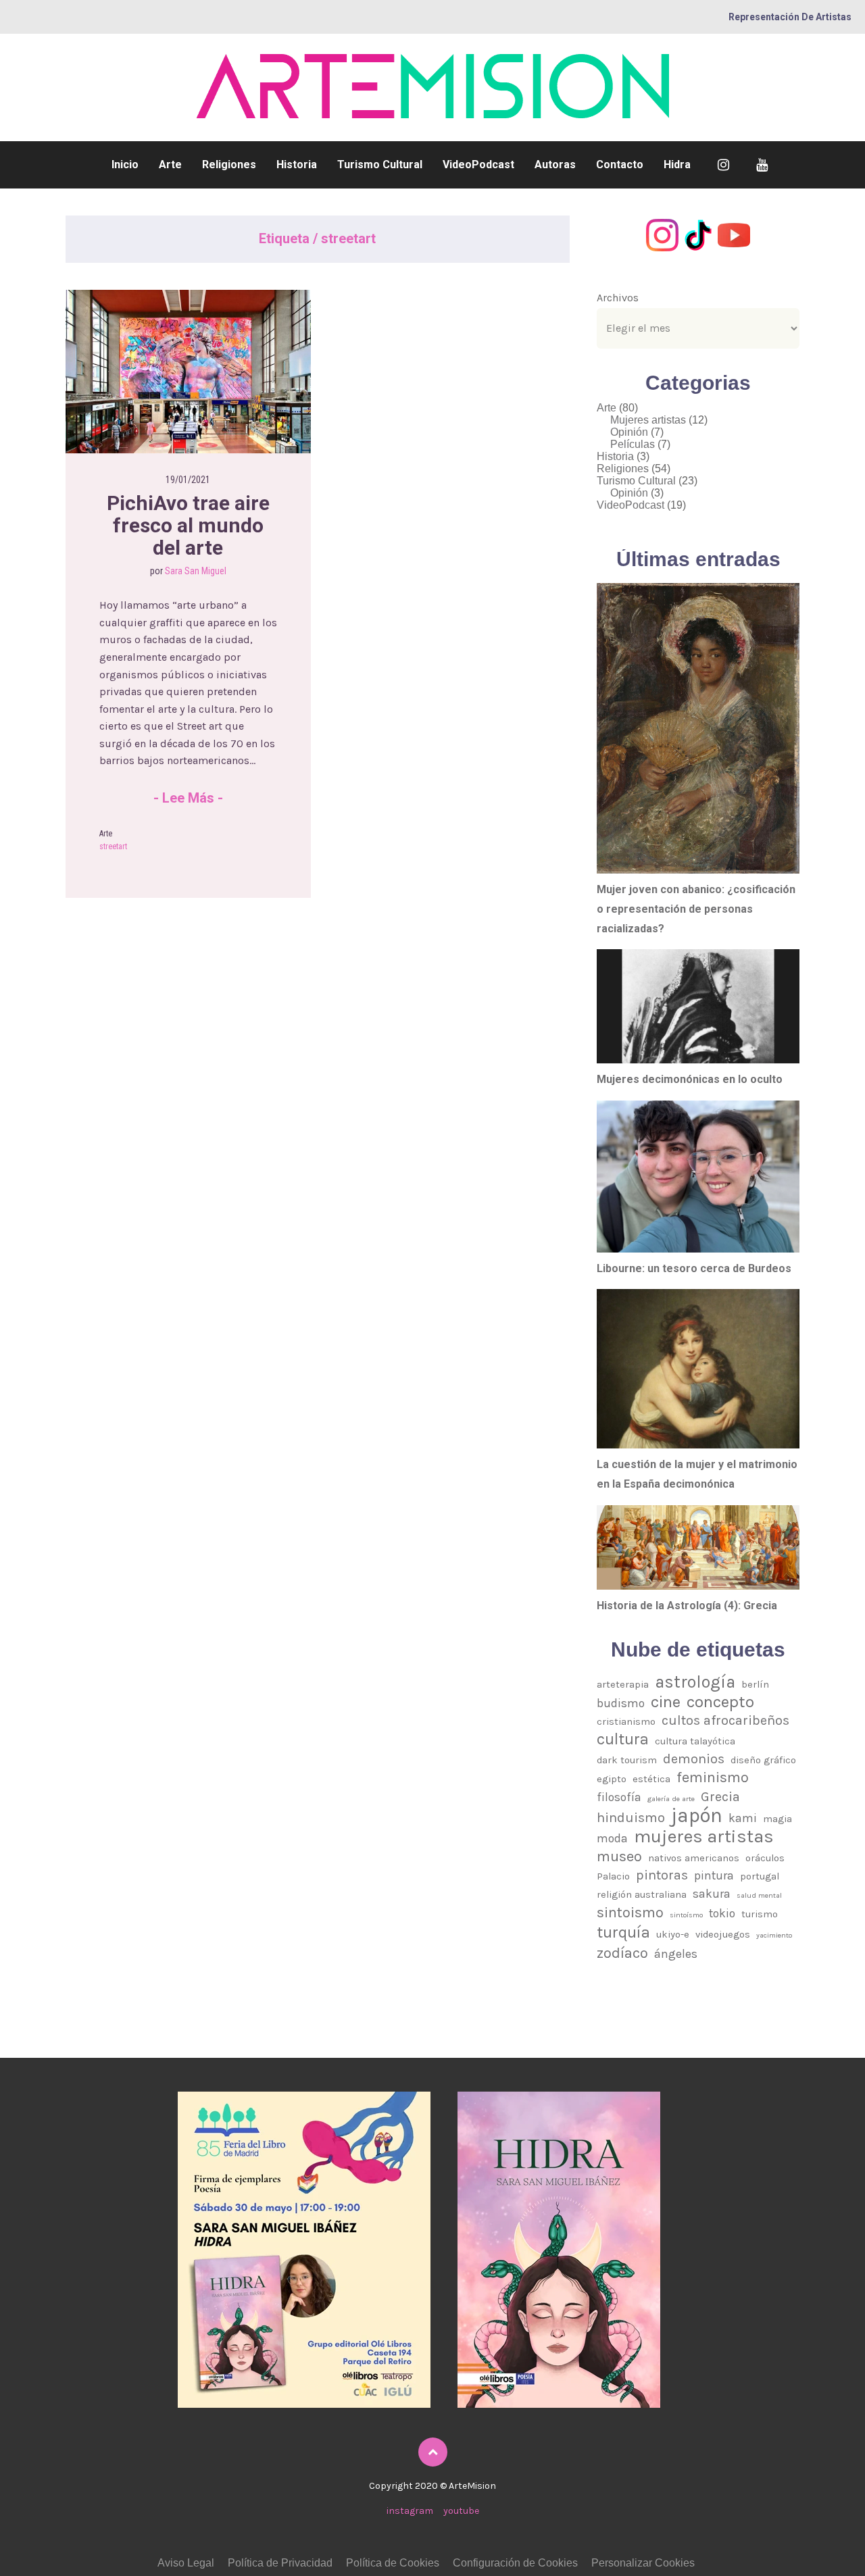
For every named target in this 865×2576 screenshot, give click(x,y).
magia (777, 1819)
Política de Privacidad (280, 2563)
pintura (714, 1875)
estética (651, 1779)
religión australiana (642, 1894)
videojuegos (723, 1934)
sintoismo (630, 1912)
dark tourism (627, 1760)
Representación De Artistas (790, 17)
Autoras (555, 165)
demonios (694, 1759)
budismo (621, 1703)
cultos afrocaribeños (725, 1720)
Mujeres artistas (648, 420)
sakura (712, 1894)
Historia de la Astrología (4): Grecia (687, 1606)
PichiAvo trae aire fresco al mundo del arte (191, 525)
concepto (720, 1702)
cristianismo (626, 1721)
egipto (612, 1779)
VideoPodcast (478, 165)
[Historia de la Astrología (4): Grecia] (698, 1547)
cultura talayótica (695, 1741)
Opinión (629, 432)
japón (697, 1816)
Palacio (613, 1876)
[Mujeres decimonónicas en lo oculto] (698, 1006)
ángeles (676, 1954)
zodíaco (622, 1953)
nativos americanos (694, 1858)
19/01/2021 (188, 480)
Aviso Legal (186, 2563)
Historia (297, 165)
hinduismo (631, 1818)
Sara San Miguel (196, 571)
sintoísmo (686, 1915)
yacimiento (774, 1935)
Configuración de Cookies (515, 2563)
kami (743, 1818)
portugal (760, 1876)
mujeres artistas (704, 1837)
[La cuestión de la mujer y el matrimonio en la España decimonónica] (698, 1369)
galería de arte (671, 1799)
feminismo (713, 1777)
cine (666, 1702)
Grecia (720, 1797)
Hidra (677, 165)
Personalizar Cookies (643, 2563)
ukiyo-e (673, 1934)
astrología (695, 1682)
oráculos (765, 1858)
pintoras (662, 1875)
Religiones (229, 165)
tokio (722, 1913)
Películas (633, 444)
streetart (113, 847)
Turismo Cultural (380, 165)
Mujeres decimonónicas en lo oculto (690, 1079)
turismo (760, 1914)
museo (619, 1856)
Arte (170, 165)
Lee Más (188, 798)
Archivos (618, 298)
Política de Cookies (393, 2563)
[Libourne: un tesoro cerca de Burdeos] (698, 1177)
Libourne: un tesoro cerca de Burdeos (694, 1268)
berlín (755, 1684)
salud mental (759, 1895)
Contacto (620, 165)
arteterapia (623, 1684)
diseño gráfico (763, 1760)
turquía (623, 1933)
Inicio (125, 165)
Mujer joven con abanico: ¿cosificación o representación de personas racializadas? (696, 909)
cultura (623, 1740)
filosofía (619, 1797)
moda (612, 1838)
